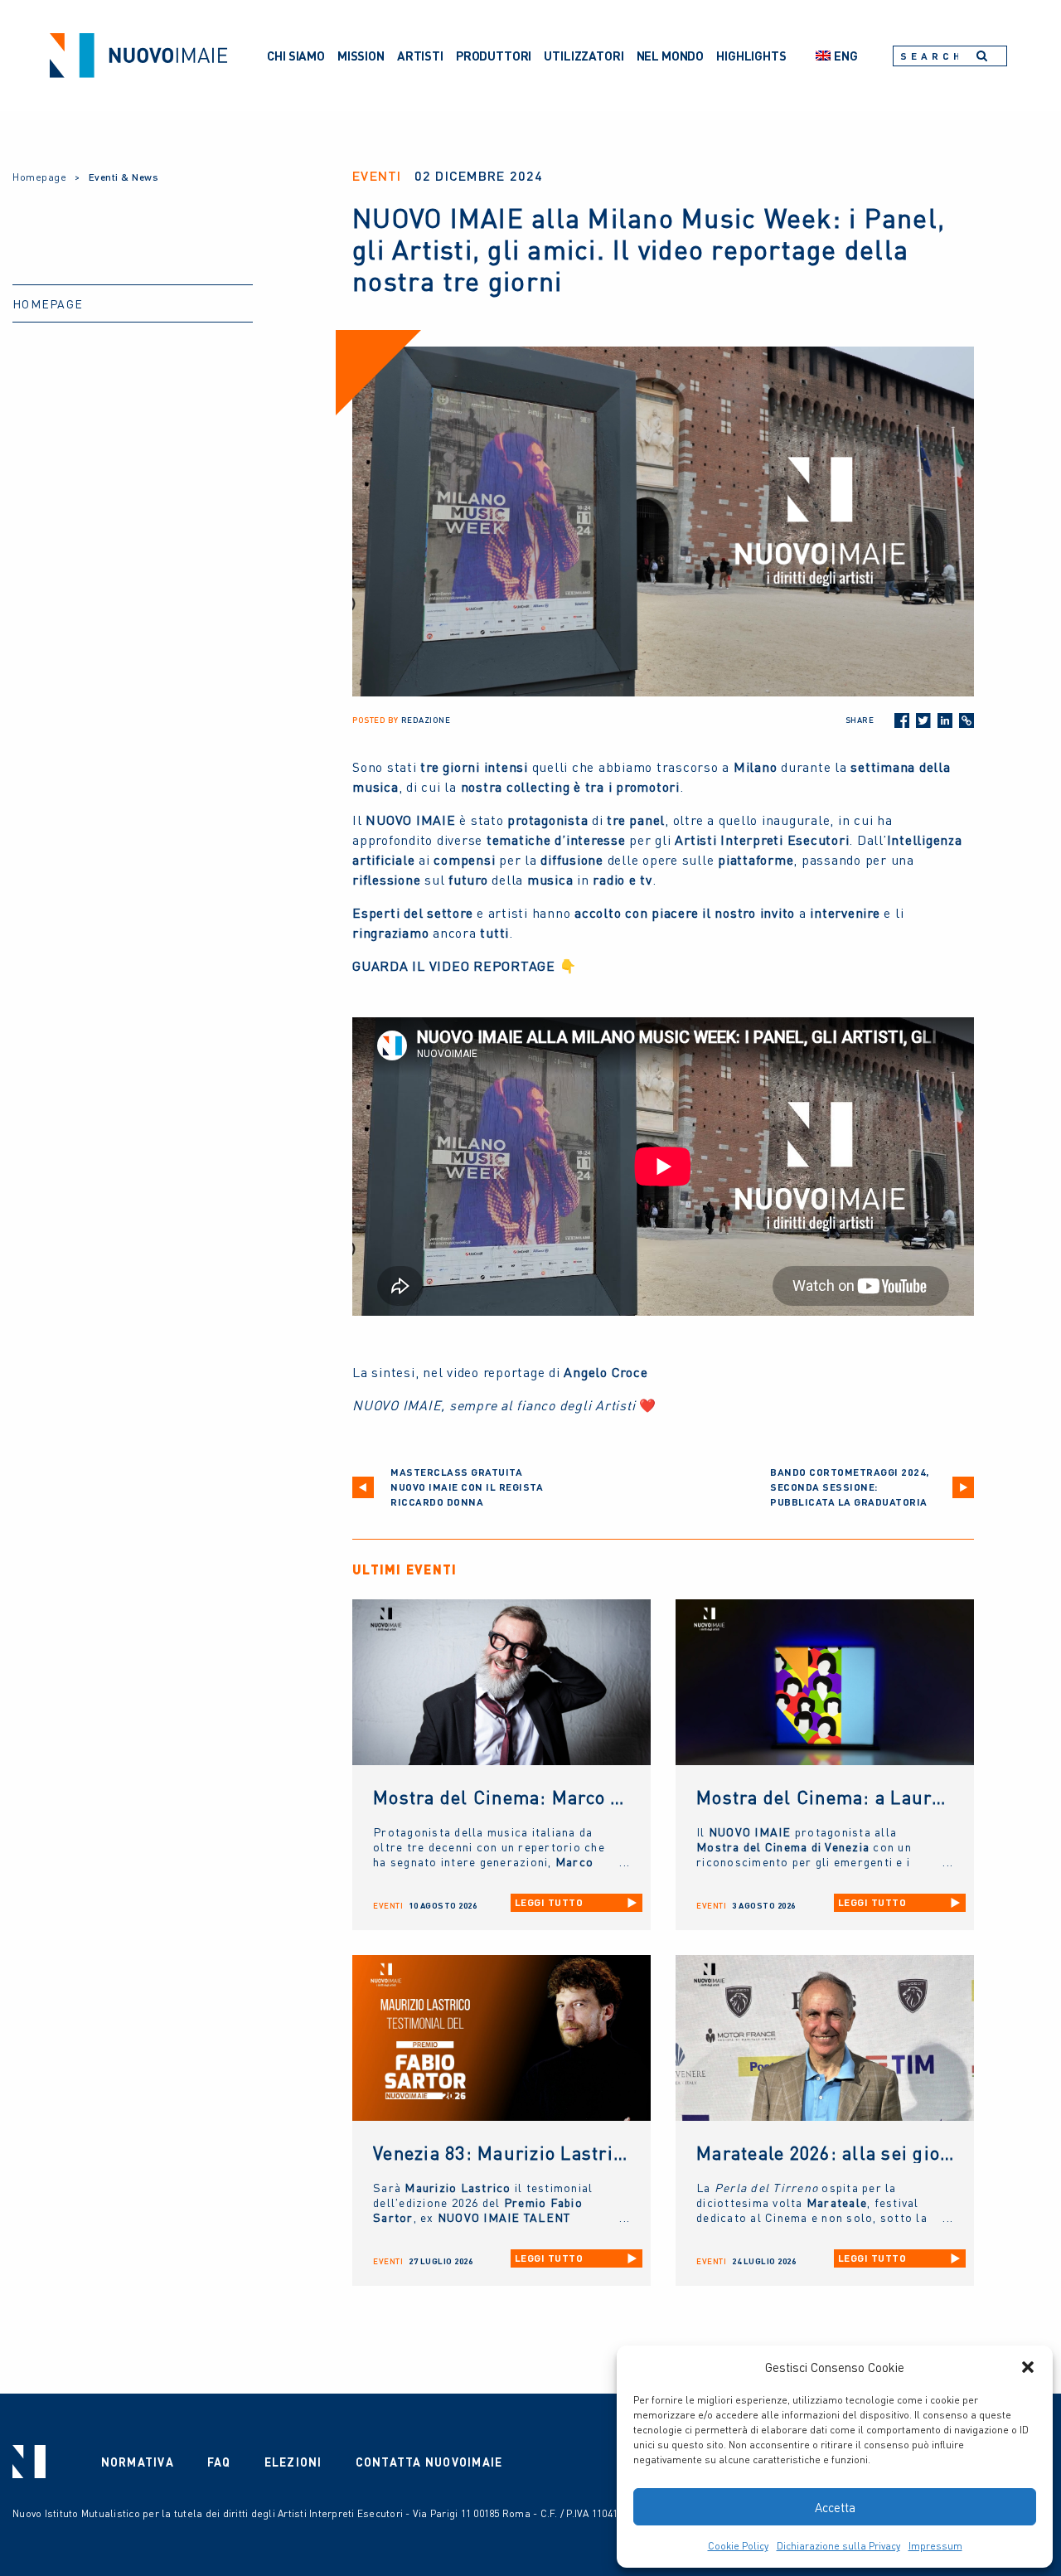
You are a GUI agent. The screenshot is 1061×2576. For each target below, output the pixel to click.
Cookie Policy (738, 2546)
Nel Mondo (671, 56)
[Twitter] (923, 720)
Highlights (751, 56)
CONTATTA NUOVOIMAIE (429, 2462)
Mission (361, 56)
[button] (1028, 2367)
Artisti (420, 56)
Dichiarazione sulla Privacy (838, 2546)
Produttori (494, 56)
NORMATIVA (138, 2462)
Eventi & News (124, 177)
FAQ (219, 2462)
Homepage (39, 177)
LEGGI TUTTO (549, 1902)
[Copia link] (967, 720)
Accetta (835, 2507)
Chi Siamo (296, 56)
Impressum (935, 2546)
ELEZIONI (293, 2462)
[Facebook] (902, 720)
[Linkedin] (945, 720)
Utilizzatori (584, 56)
